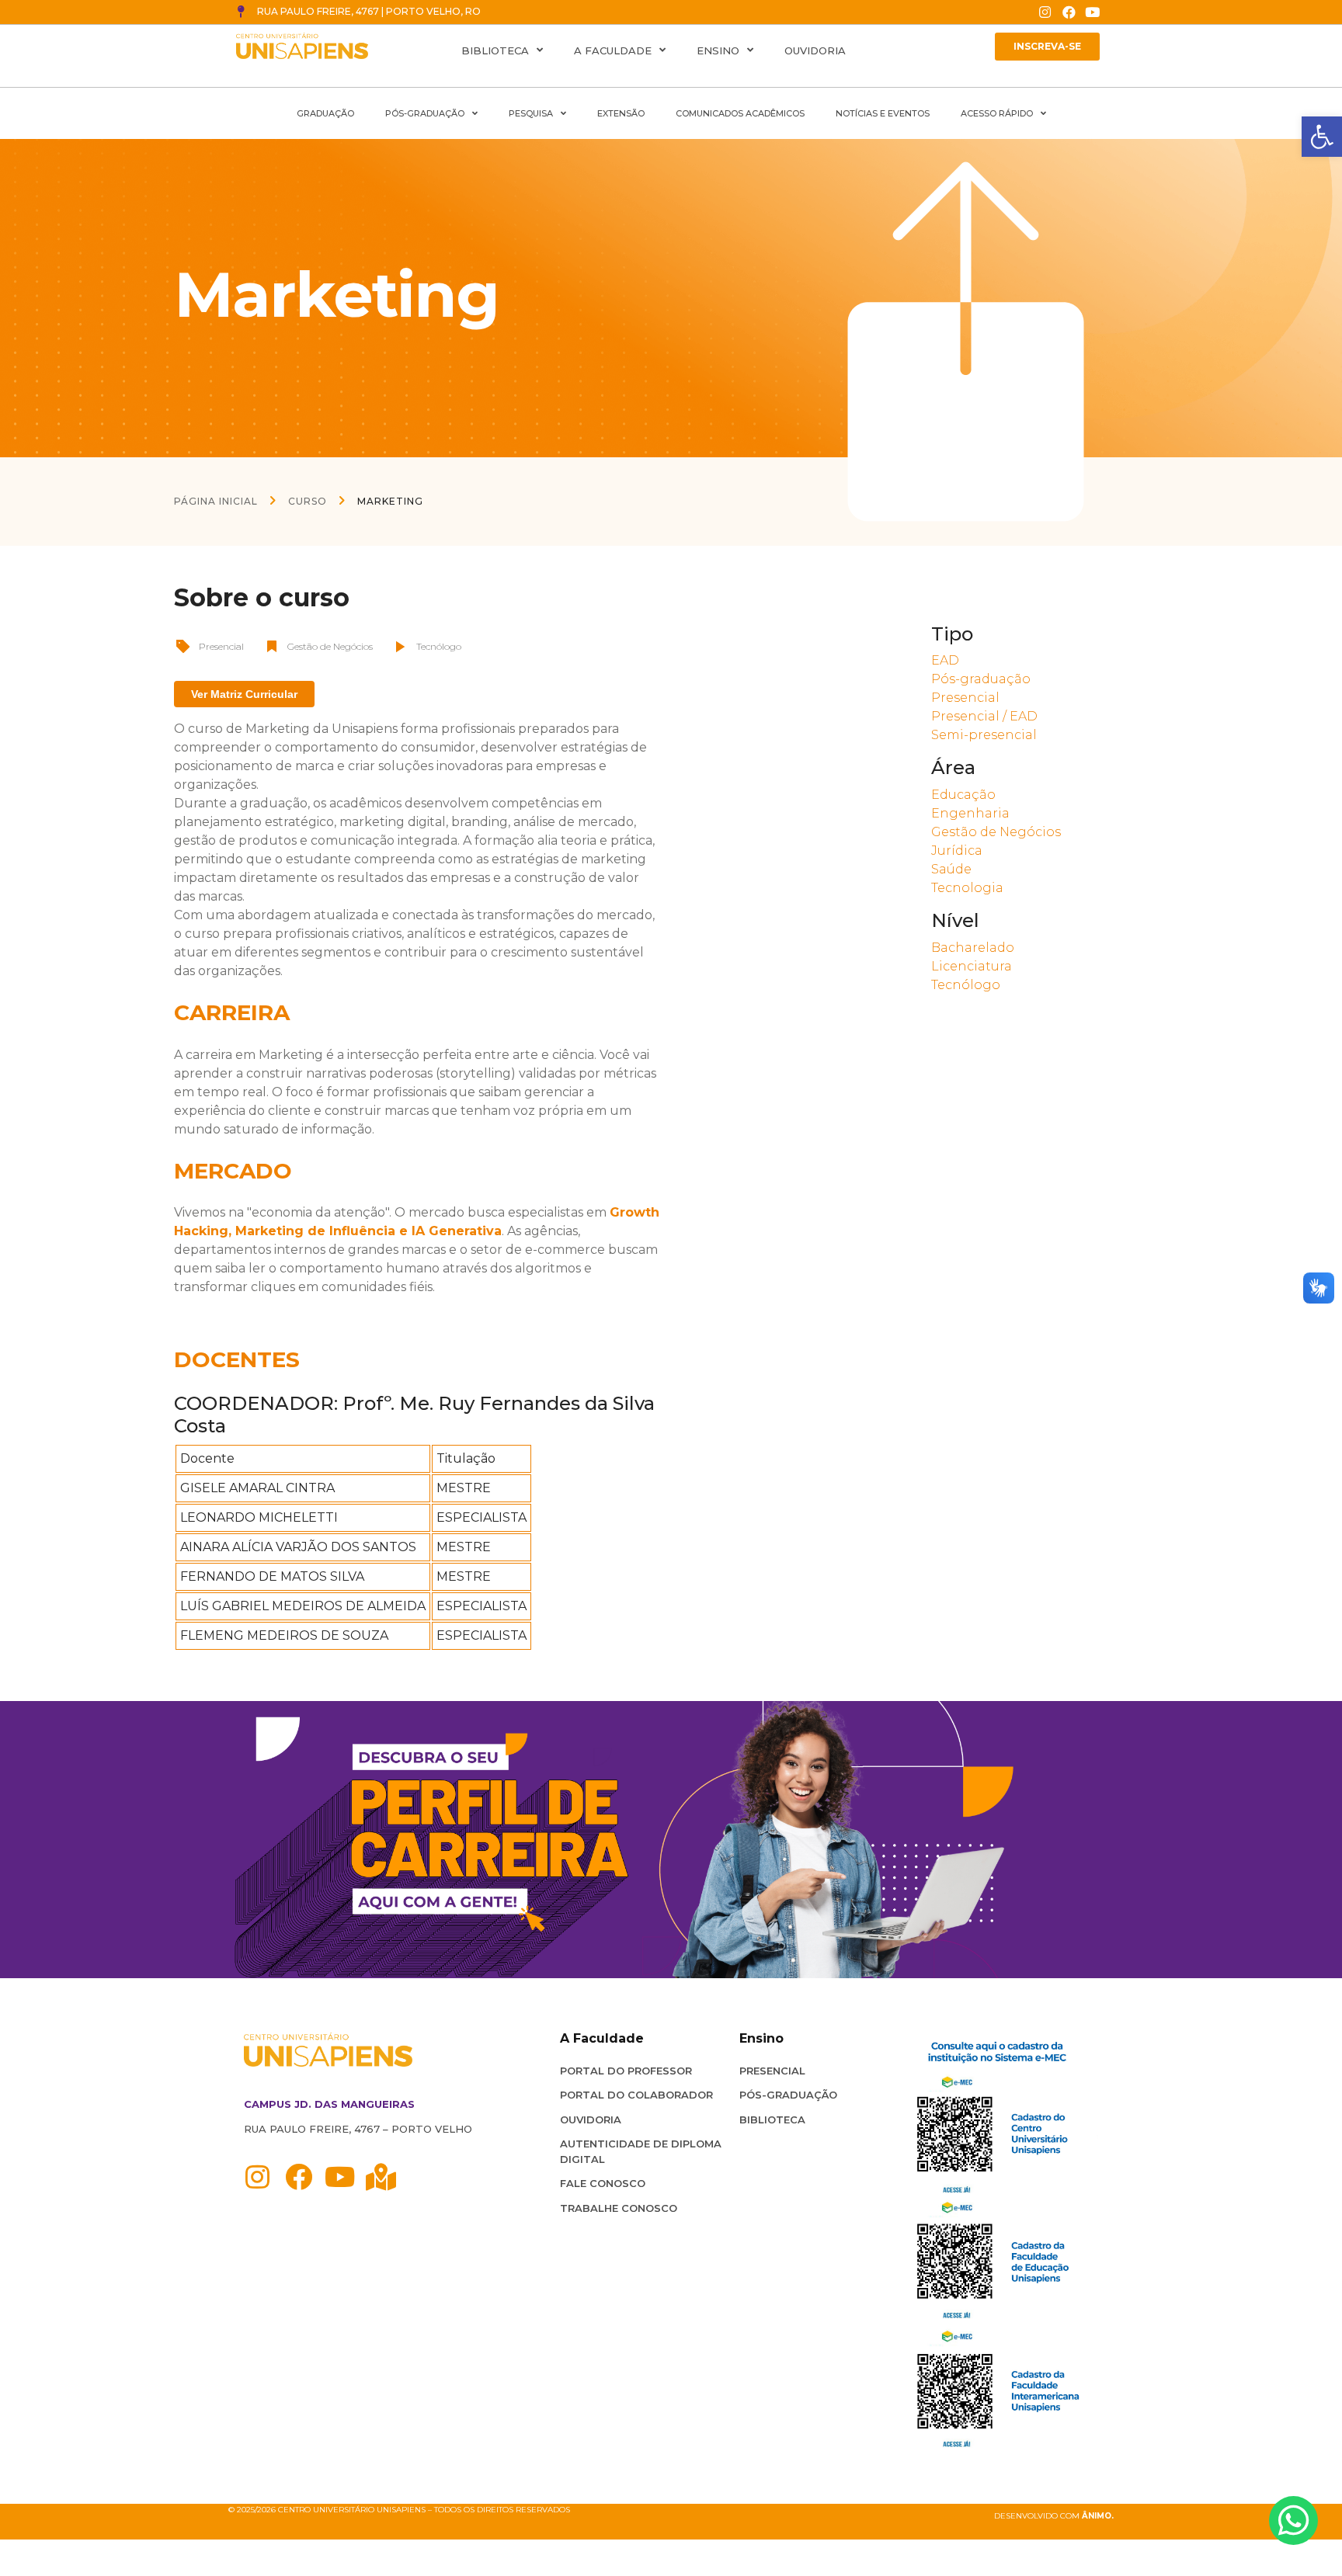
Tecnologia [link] (967, 888)
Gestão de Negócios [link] (330, 646)
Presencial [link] (221, 646)
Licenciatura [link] (972, 966)
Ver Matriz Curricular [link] (244, 694)
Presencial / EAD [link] (984, 716)
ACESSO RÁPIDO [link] (997, 113)
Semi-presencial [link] (984, 735)
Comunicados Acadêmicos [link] (740, 113)
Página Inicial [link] (216, 501)
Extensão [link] (621, 113)
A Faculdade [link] (613, 50)
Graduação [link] (325, 113)
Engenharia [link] (970, 813)
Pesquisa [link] (531, 113)
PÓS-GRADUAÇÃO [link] (425, 113)
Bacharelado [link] (973, 948)
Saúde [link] (951, 869)
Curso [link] (308, 501)
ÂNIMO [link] (1097, 2516)
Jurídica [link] (957, 851)
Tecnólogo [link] (439, 646)
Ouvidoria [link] (815, 50)
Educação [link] (963, 795)
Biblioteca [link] (495, 50)
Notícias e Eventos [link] (883, 113)
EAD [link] (945, 660)
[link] (1322, 137)
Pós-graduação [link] (981, 679)
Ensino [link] (718, 50)
